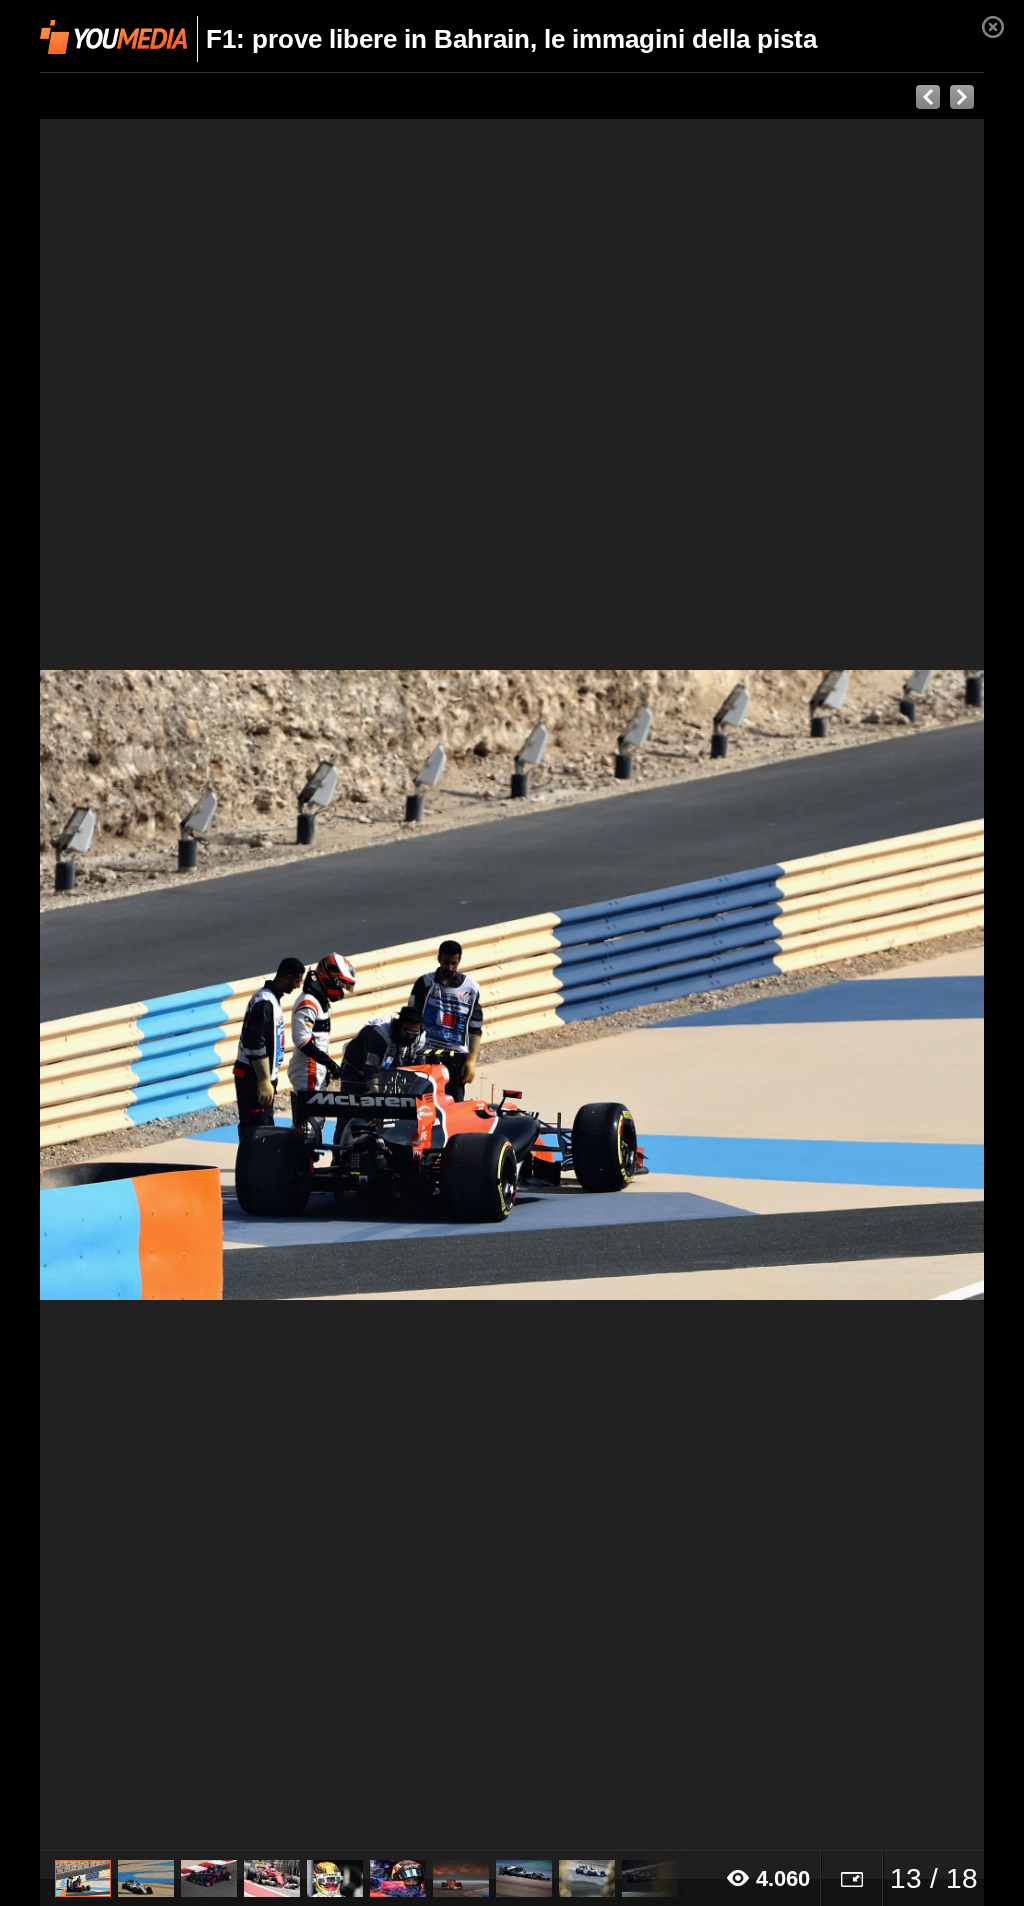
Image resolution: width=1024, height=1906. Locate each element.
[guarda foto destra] (606, 985)
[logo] (113, 37)
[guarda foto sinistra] (134, 985)
